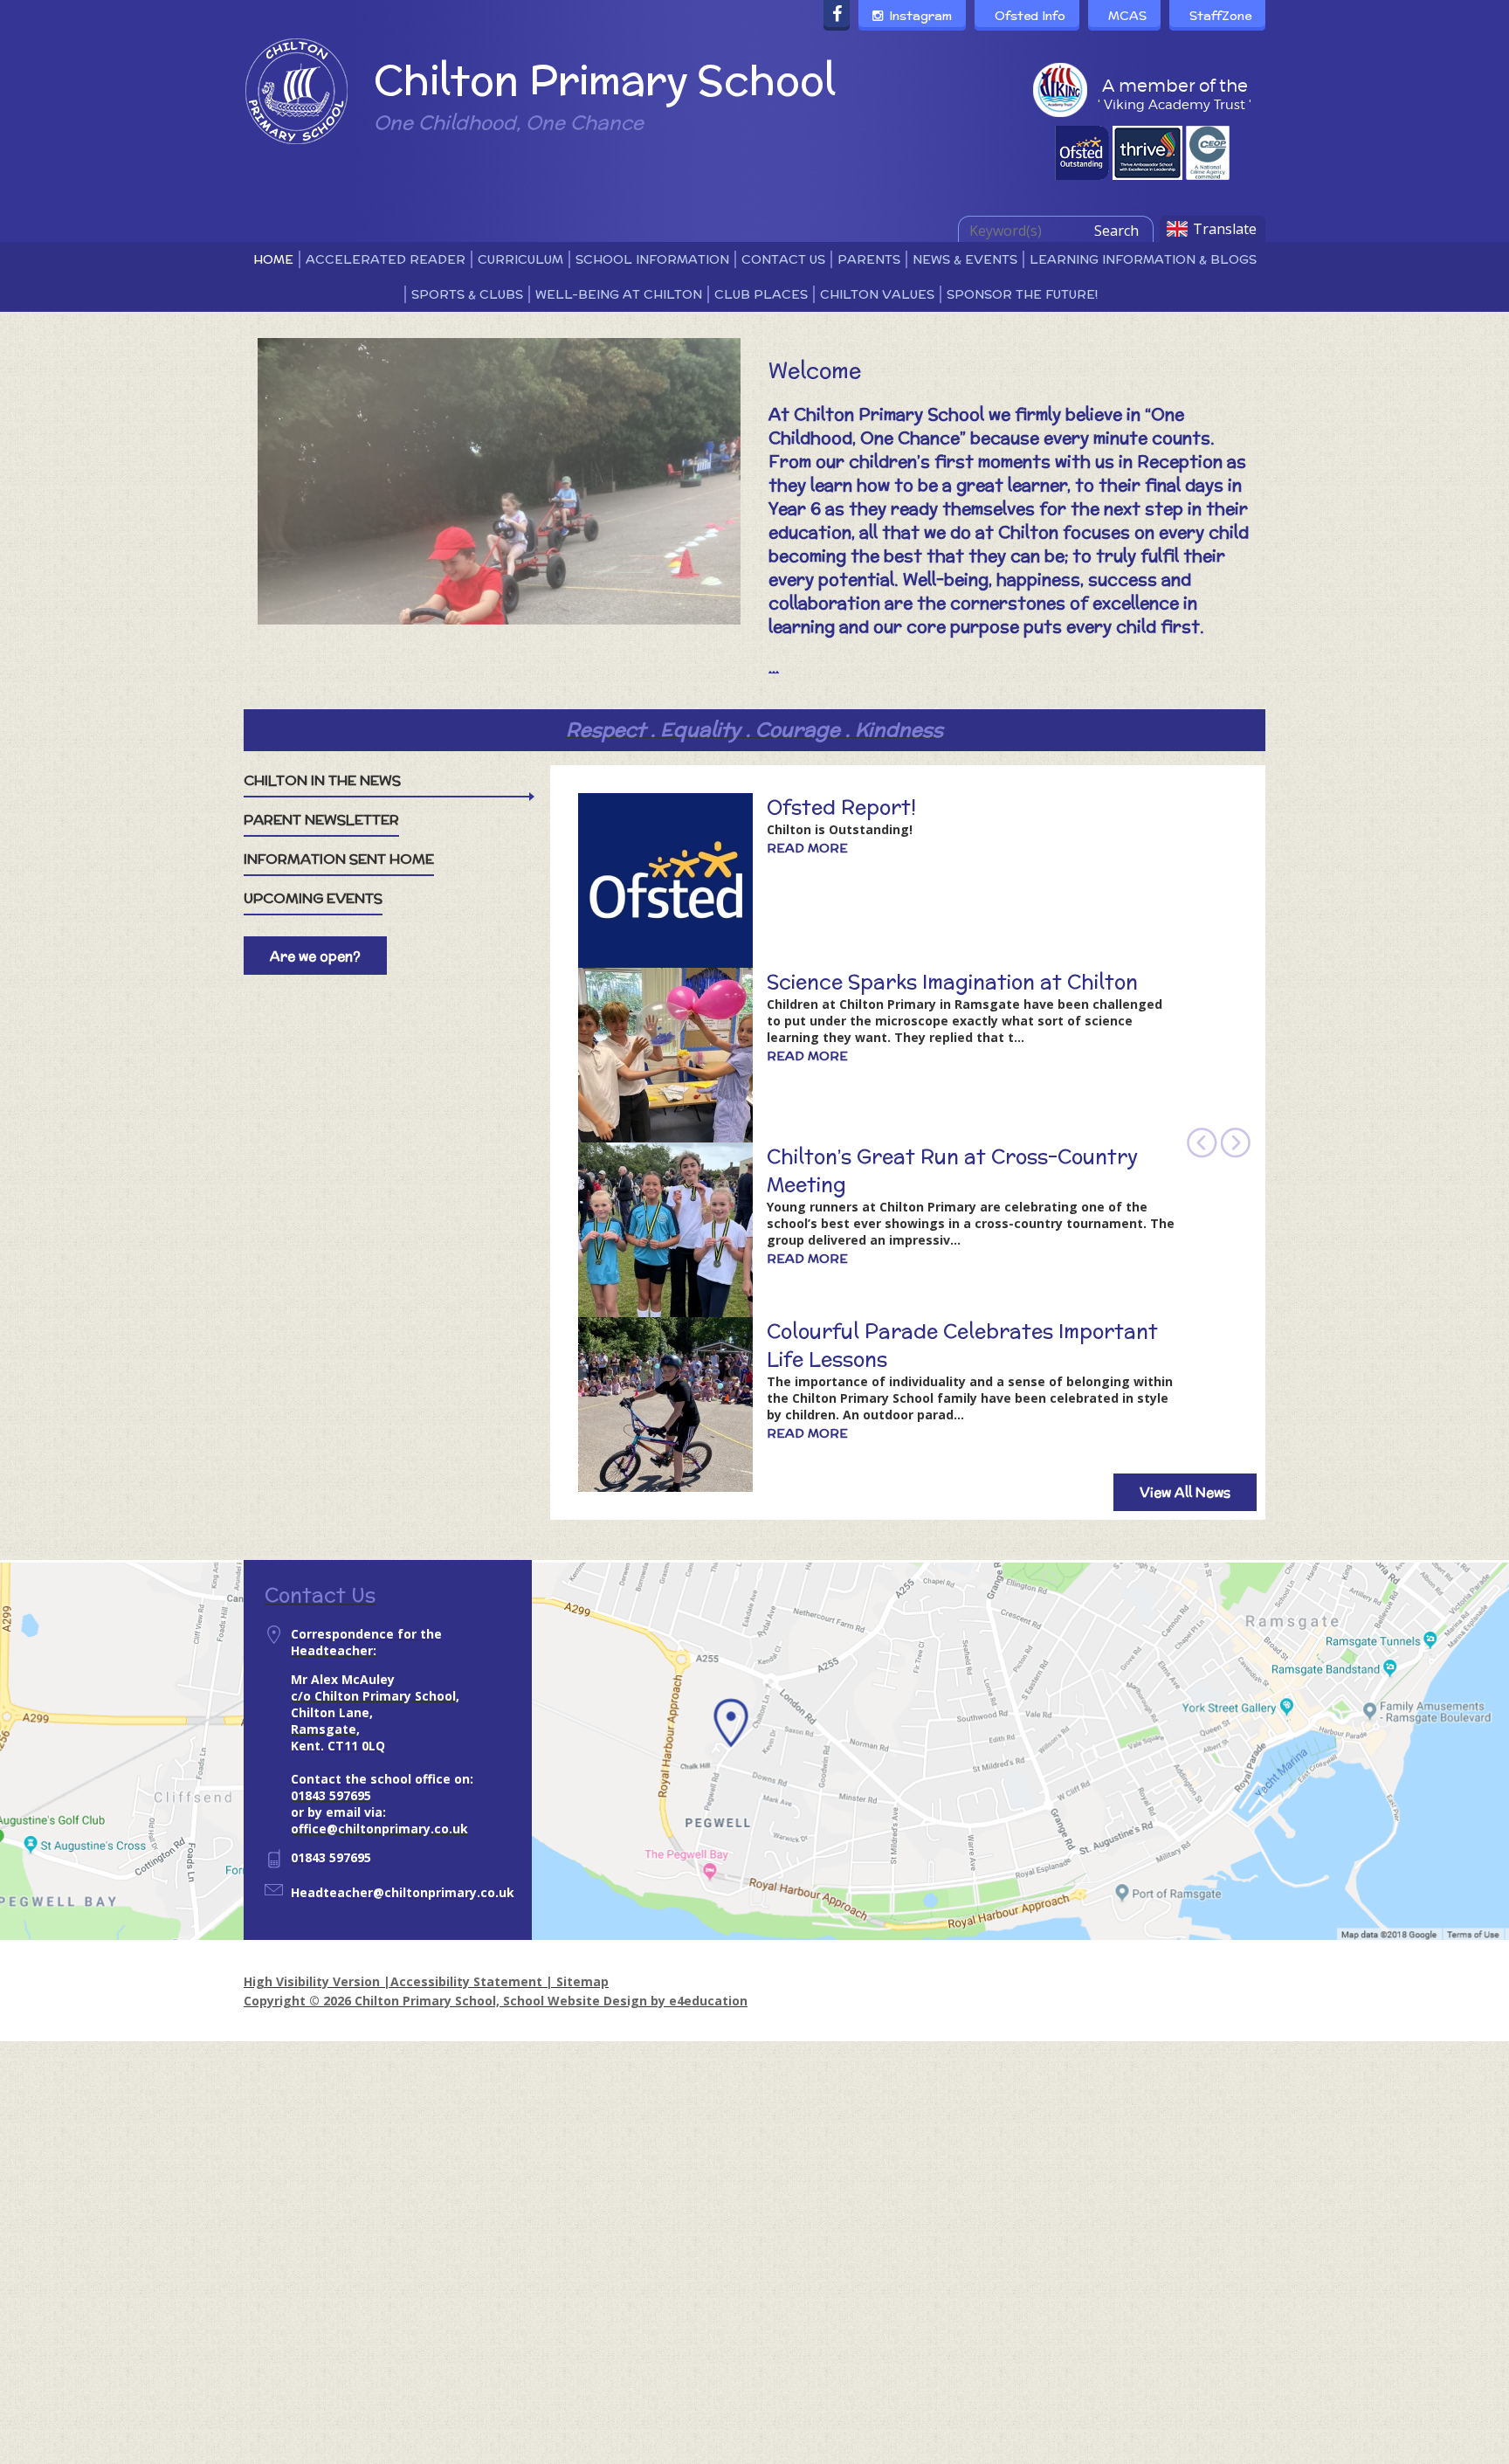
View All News (1185, 1492)
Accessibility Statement (466, 1981)
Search (1116, 231)
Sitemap (582, 1981)
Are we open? (315, 956)
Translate (1225, 229)
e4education (708, 2001)
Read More (807, 848)
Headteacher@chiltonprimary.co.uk (403, 1892)
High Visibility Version (312, 1981)
